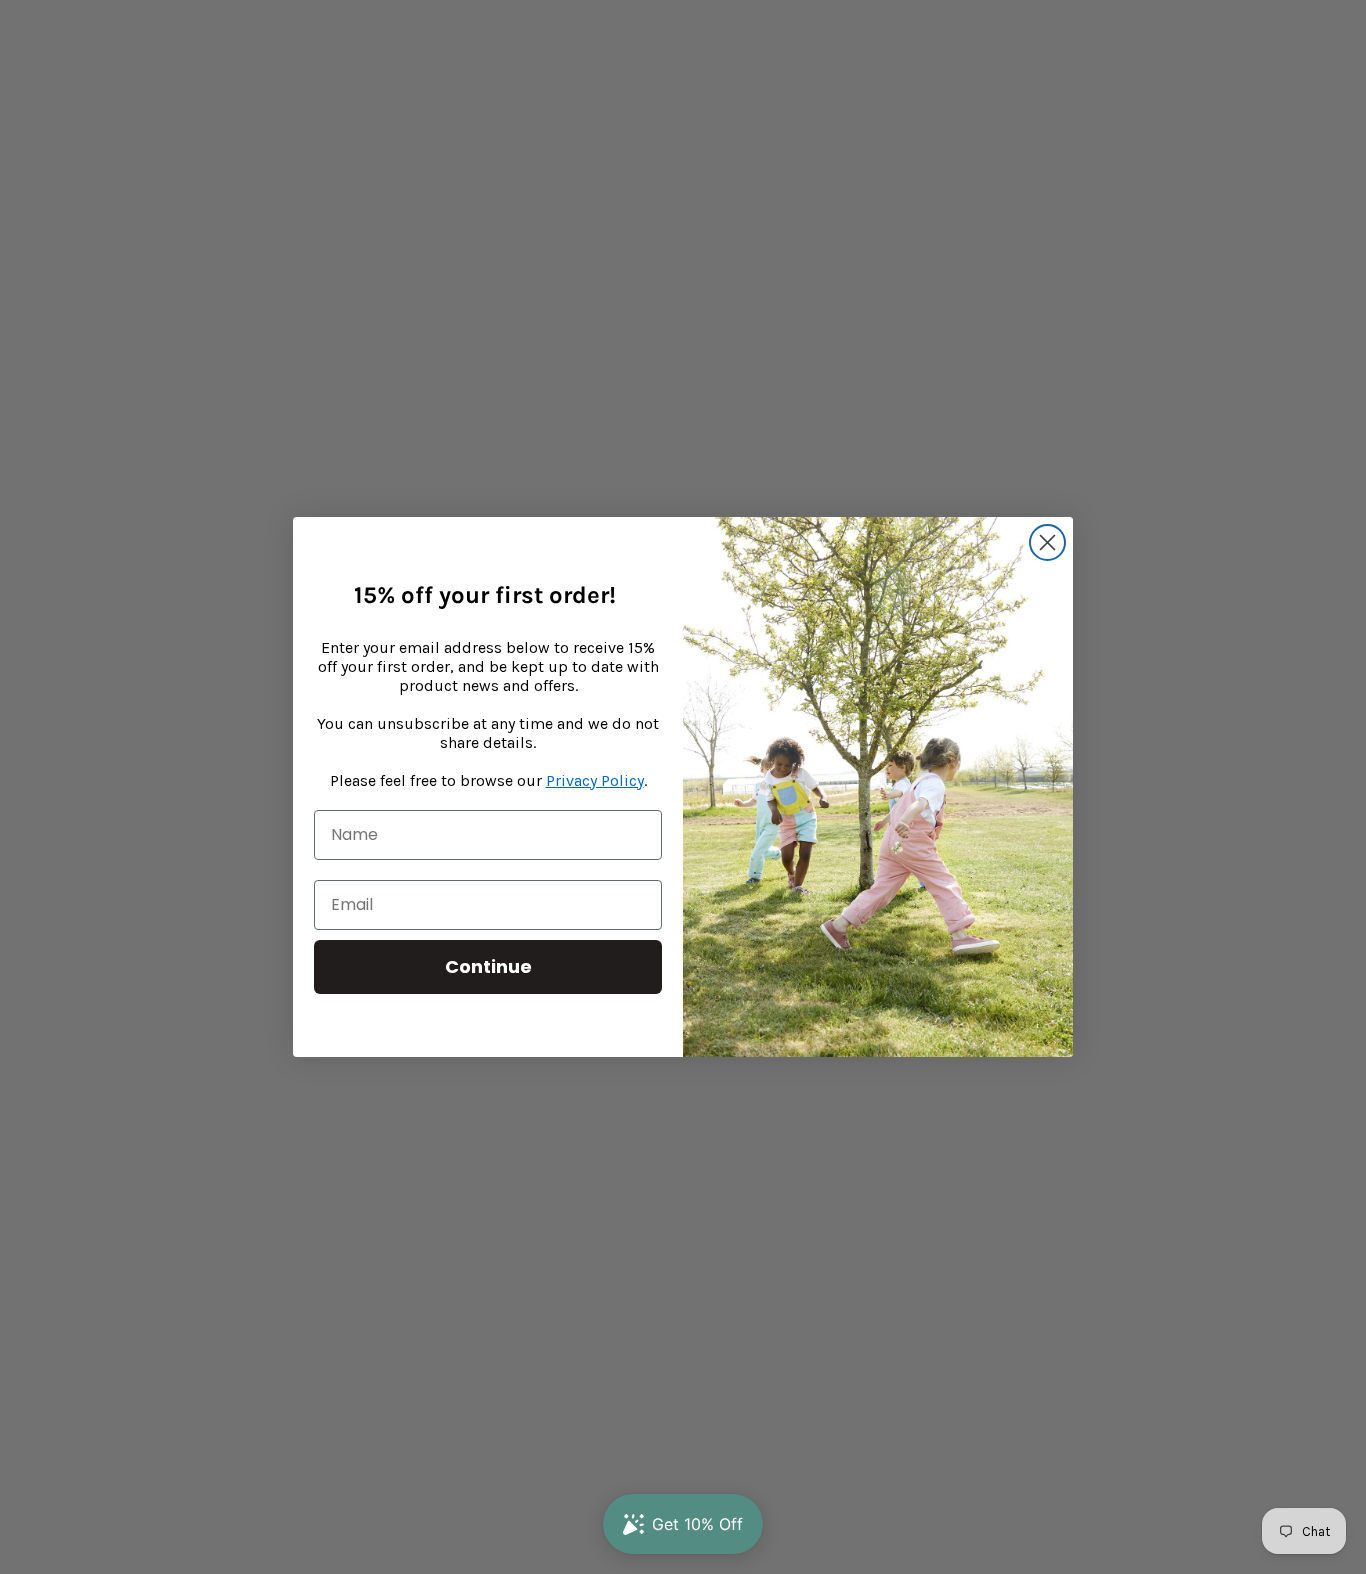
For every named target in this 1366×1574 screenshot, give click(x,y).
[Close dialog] (1047, 542)
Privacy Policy (595, 780)
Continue (488, 966)
